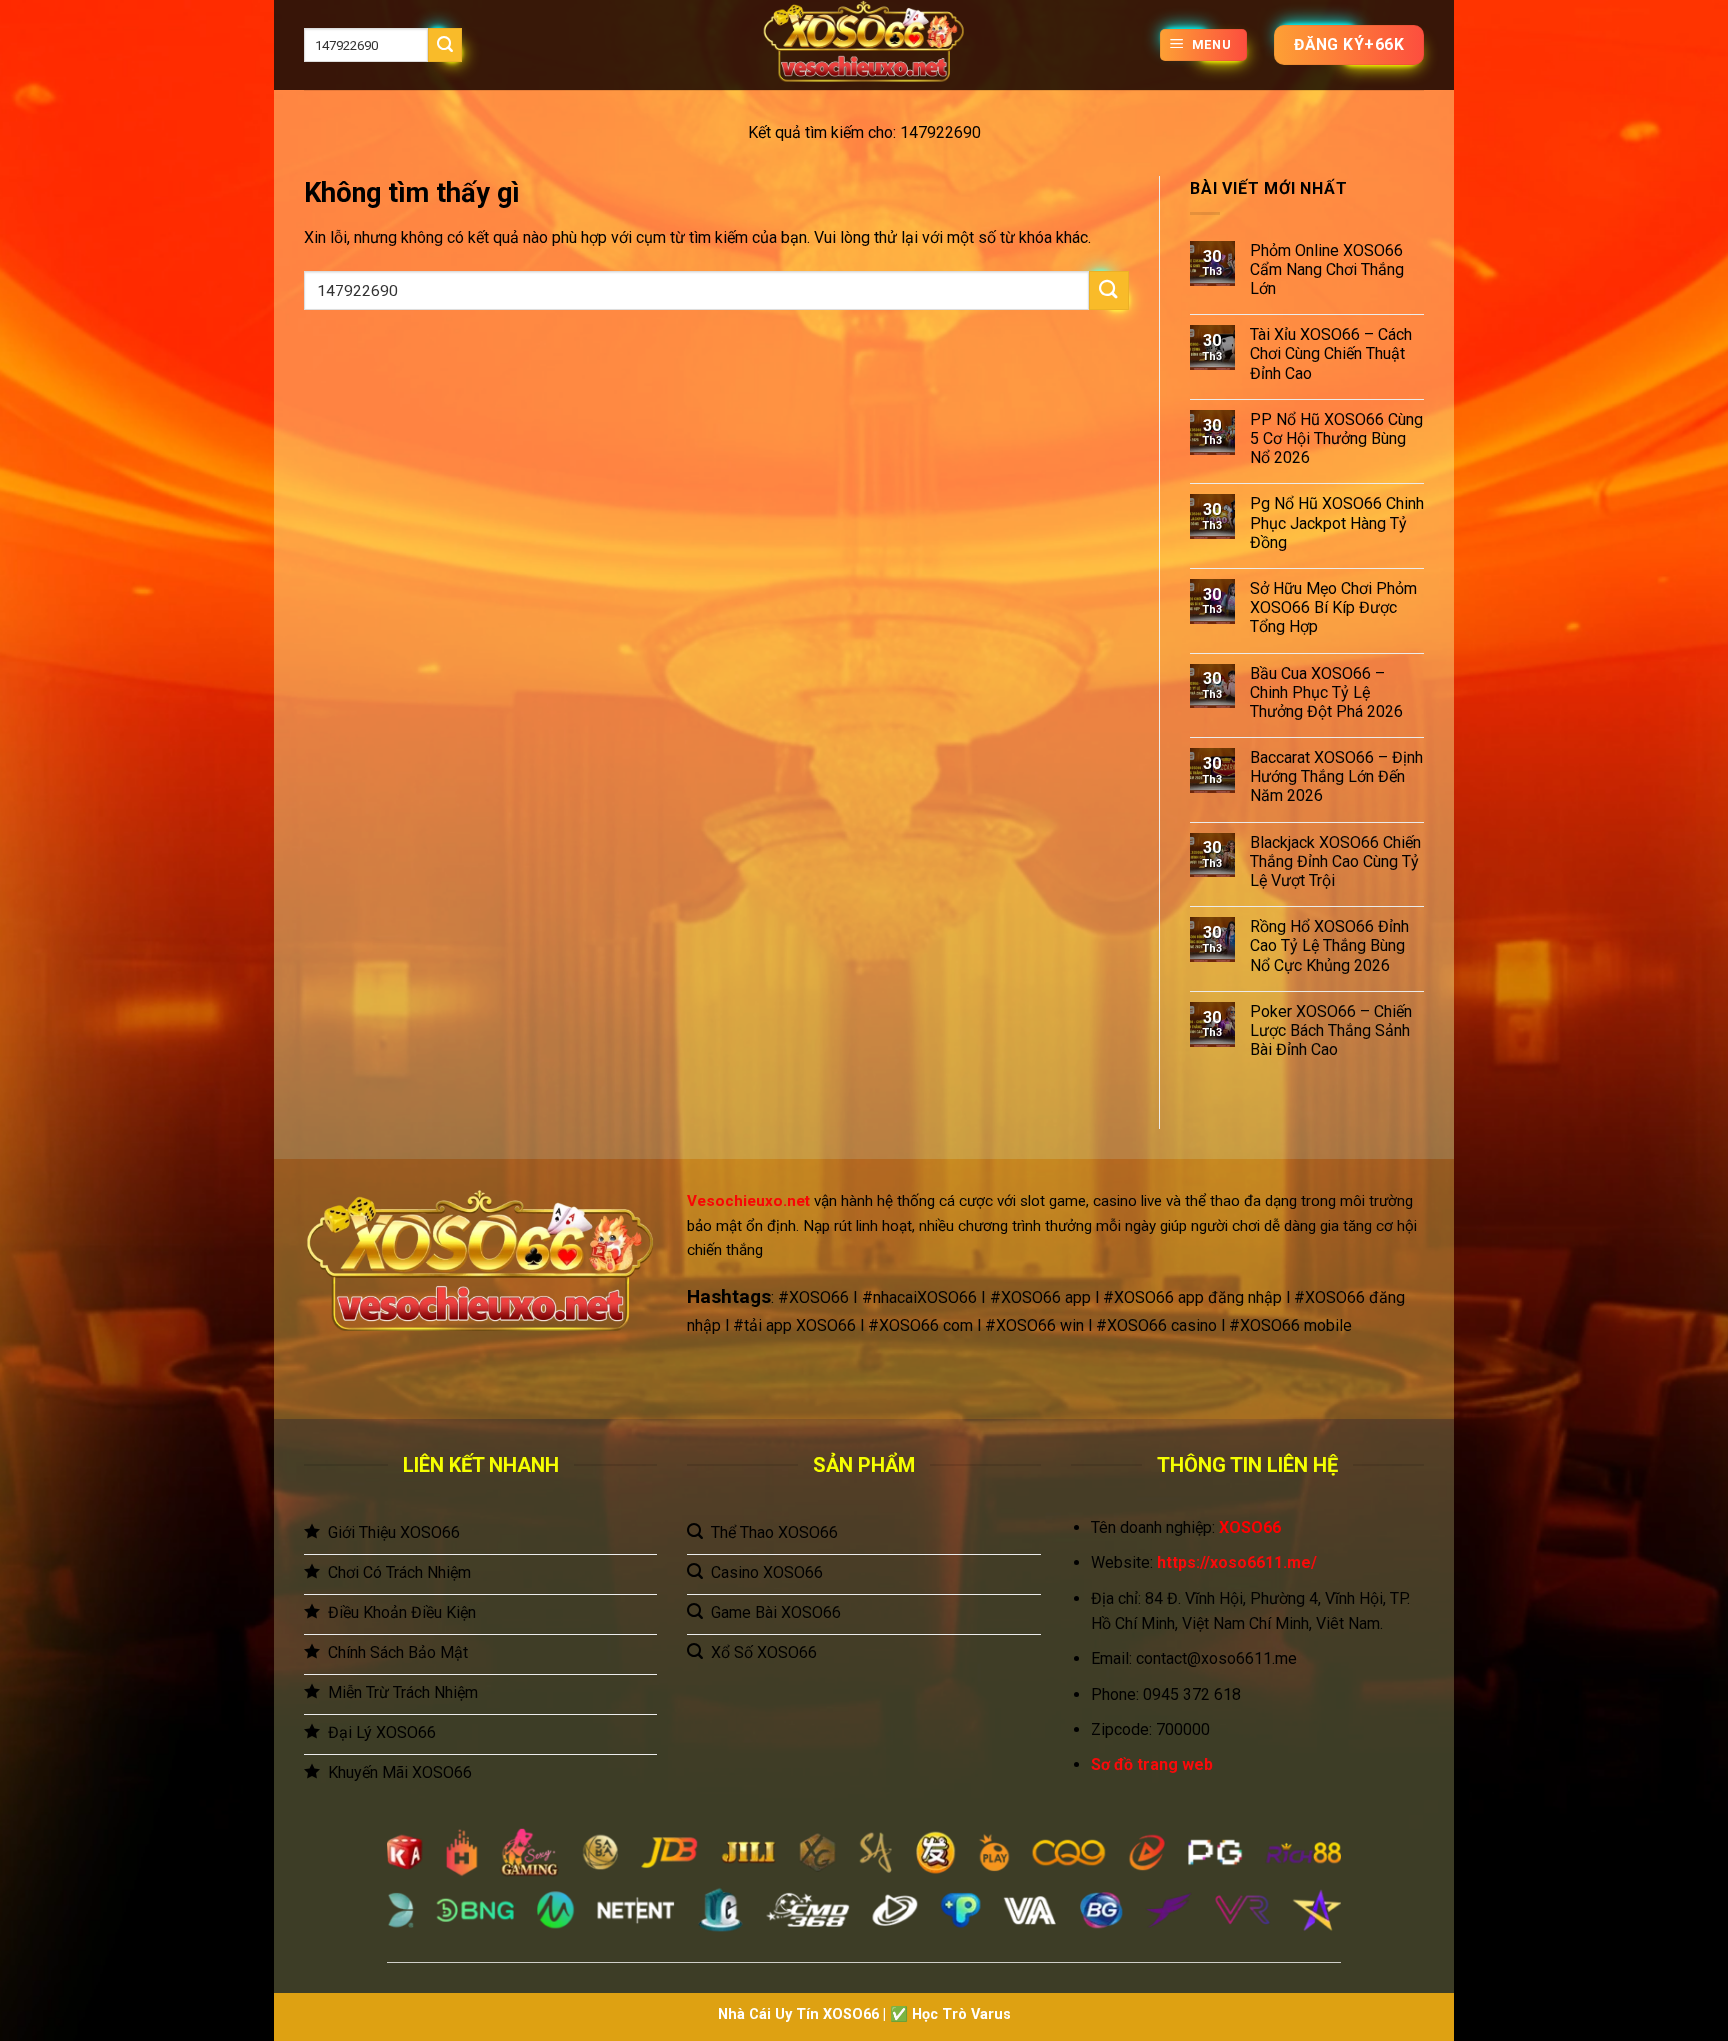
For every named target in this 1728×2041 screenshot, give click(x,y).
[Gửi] (445, 45)
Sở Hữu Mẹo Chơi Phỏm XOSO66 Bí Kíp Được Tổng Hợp (1333, 607)
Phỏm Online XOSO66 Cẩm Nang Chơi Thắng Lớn (1327, 269)
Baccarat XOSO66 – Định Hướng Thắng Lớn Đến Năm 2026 (1336, 776)
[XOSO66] (864, 45)
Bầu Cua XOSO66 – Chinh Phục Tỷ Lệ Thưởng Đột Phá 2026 (1326, 692)
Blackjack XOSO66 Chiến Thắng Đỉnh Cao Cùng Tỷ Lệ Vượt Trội (1335, 861)
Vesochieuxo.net (748, 1201)
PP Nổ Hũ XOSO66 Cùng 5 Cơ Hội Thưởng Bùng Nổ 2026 (1336, 438)
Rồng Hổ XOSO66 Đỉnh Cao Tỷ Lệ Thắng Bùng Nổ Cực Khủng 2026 (1329, 945)
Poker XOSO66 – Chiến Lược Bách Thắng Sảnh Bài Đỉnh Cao (1331, 1030)
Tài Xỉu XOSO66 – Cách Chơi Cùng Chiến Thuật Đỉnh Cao (1331, 353)
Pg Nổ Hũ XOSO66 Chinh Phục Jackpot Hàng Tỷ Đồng (1337, 522)
